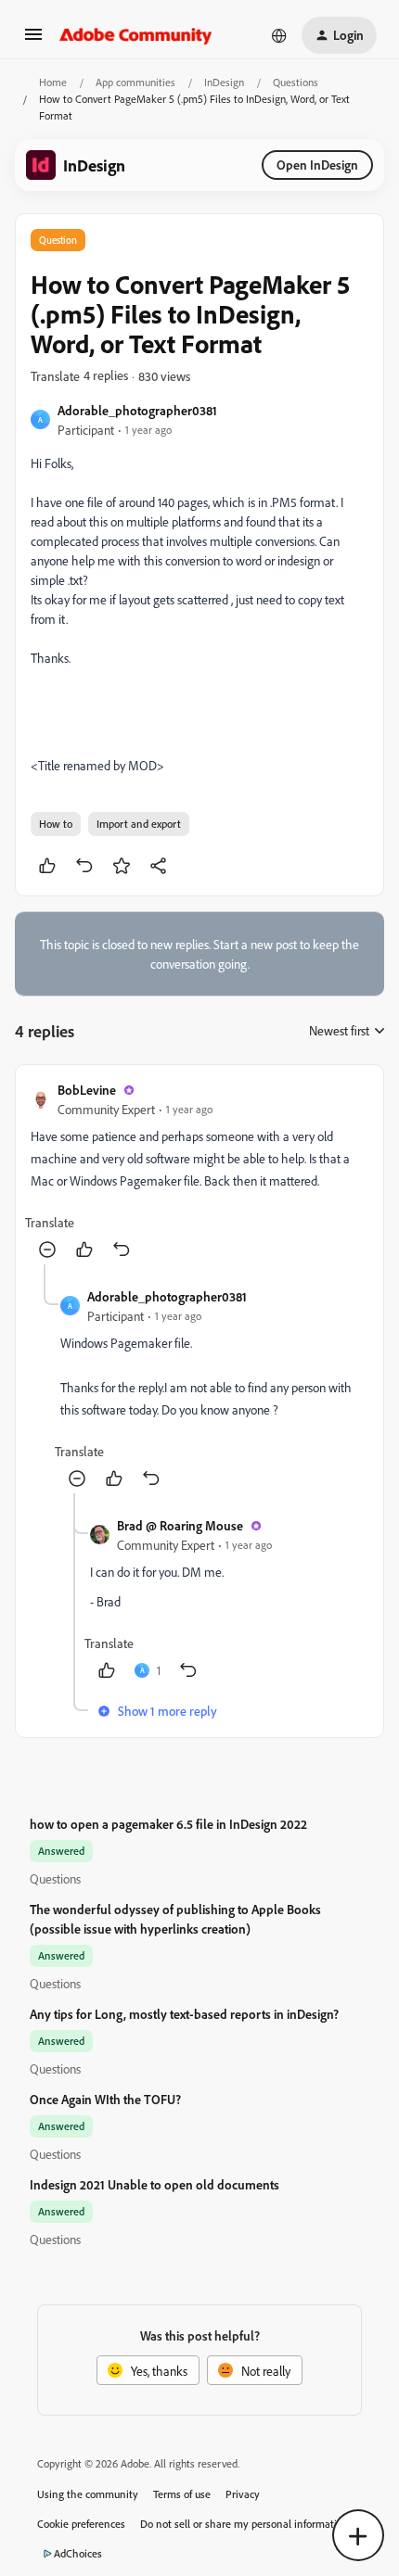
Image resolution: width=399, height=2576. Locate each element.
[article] (199, 1172)
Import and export (139, 824)
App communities (135, 82)
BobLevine (87, 1090)
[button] (33, 40)
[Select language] (279, 35)
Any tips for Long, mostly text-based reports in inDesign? (184, 2014)
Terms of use (182, 2494)
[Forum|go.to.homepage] (136, 35)
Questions (296, 82)
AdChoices (78, 2553)
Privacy (243, 2494)
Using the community (88, 2494)
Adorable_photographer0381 (137, 410)
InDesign (224, 82)
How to (56, 824)
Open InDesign (317, 165)
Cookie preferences (81, 2524)
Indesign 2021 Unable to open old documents (154, 2184)
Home (53, 82)
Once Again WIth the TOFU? (105, 2099)
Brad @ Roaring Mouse (180, 1525)
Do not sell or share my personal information (245, 2524)
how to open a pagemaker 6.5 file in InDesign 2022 (168, 1824)
